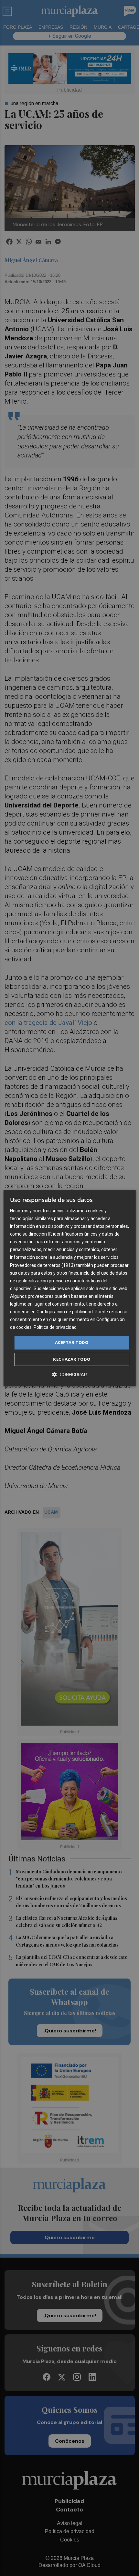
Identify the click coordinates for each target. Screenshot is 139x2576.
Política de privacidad (55, 1328)
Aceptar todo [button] (72, 1343)
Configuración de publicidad (65, 1312)
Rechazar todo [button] (72, 1359)
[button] (69, 1374)
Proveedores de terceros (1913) (43, 1265)
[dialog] (70, 1288)
